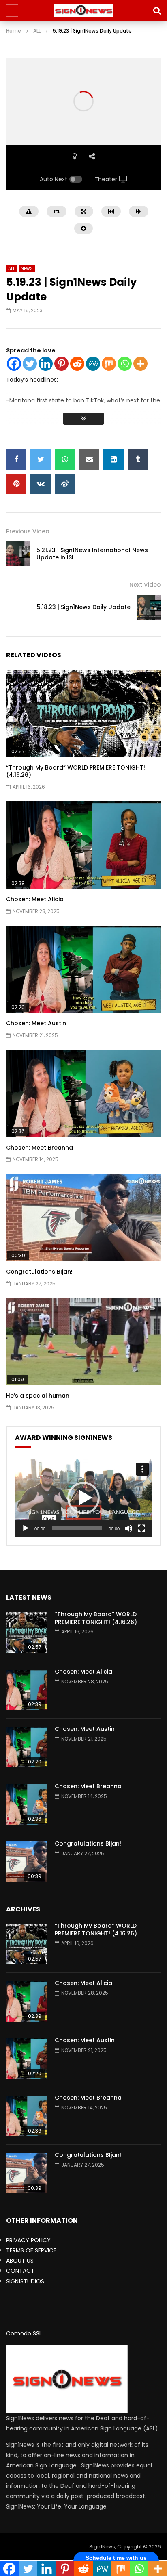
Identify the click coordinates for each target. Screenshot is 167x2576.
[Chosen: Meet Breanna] (26, 1804)
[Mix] (109, 364)
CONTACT (20, 2271)
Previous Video (28, 531)
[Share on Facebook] (16, 459)
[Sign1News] (84, 11)
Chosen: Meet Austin (36, 1023)
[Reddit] (77, 364)
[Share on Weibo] (65, 484)
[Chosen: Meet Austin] (26, 1747)
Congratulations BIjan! (39, 1272)
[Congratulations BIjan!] (26, 1862)
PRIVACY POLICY (28, 2240)
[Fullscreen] (141, 1528)
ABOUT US (20, 2261)
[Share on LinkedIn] (113, 459)
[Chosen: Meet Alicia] (26, 1690)
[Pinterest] (61, 364)
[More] (140, 364)
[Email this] (89, 459)
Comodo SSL (24, 2333)
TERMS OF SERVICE (31, 2250)
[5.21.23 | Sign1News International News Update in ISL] (18, 554)
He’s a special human (38, 1396)
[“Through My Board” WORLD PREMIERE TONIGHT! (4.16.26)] (26, 1633)
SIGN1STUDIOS (25, 2281)
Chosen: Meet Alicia (35, 899)
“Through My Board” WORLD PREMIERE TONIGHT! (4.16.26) (76, 771)
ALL (37, 31)
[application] (83, 1498)
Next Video (145, 585)
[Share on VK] (41, 484)
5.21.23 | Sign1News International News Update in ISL (92, 554)
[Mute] (128, 1528)
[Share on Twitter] (41, 459)
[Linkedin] (46, 364)
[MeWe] (93, 364)
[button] (83, 1498)
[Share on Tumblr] (138, 459)
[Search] (157, 11)
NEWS (27, 268)
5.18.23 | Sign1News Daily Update (84, 607)
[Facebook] (14, 364)
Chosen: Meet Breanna (40, 1148)
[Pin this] (16, 484)
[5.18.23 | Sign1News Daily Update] (149, 607)
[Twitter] (30, 364)
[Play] (26, 1528)
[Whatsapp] (125, 364)
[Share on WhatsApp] (65, 459)
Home (14, 31)
